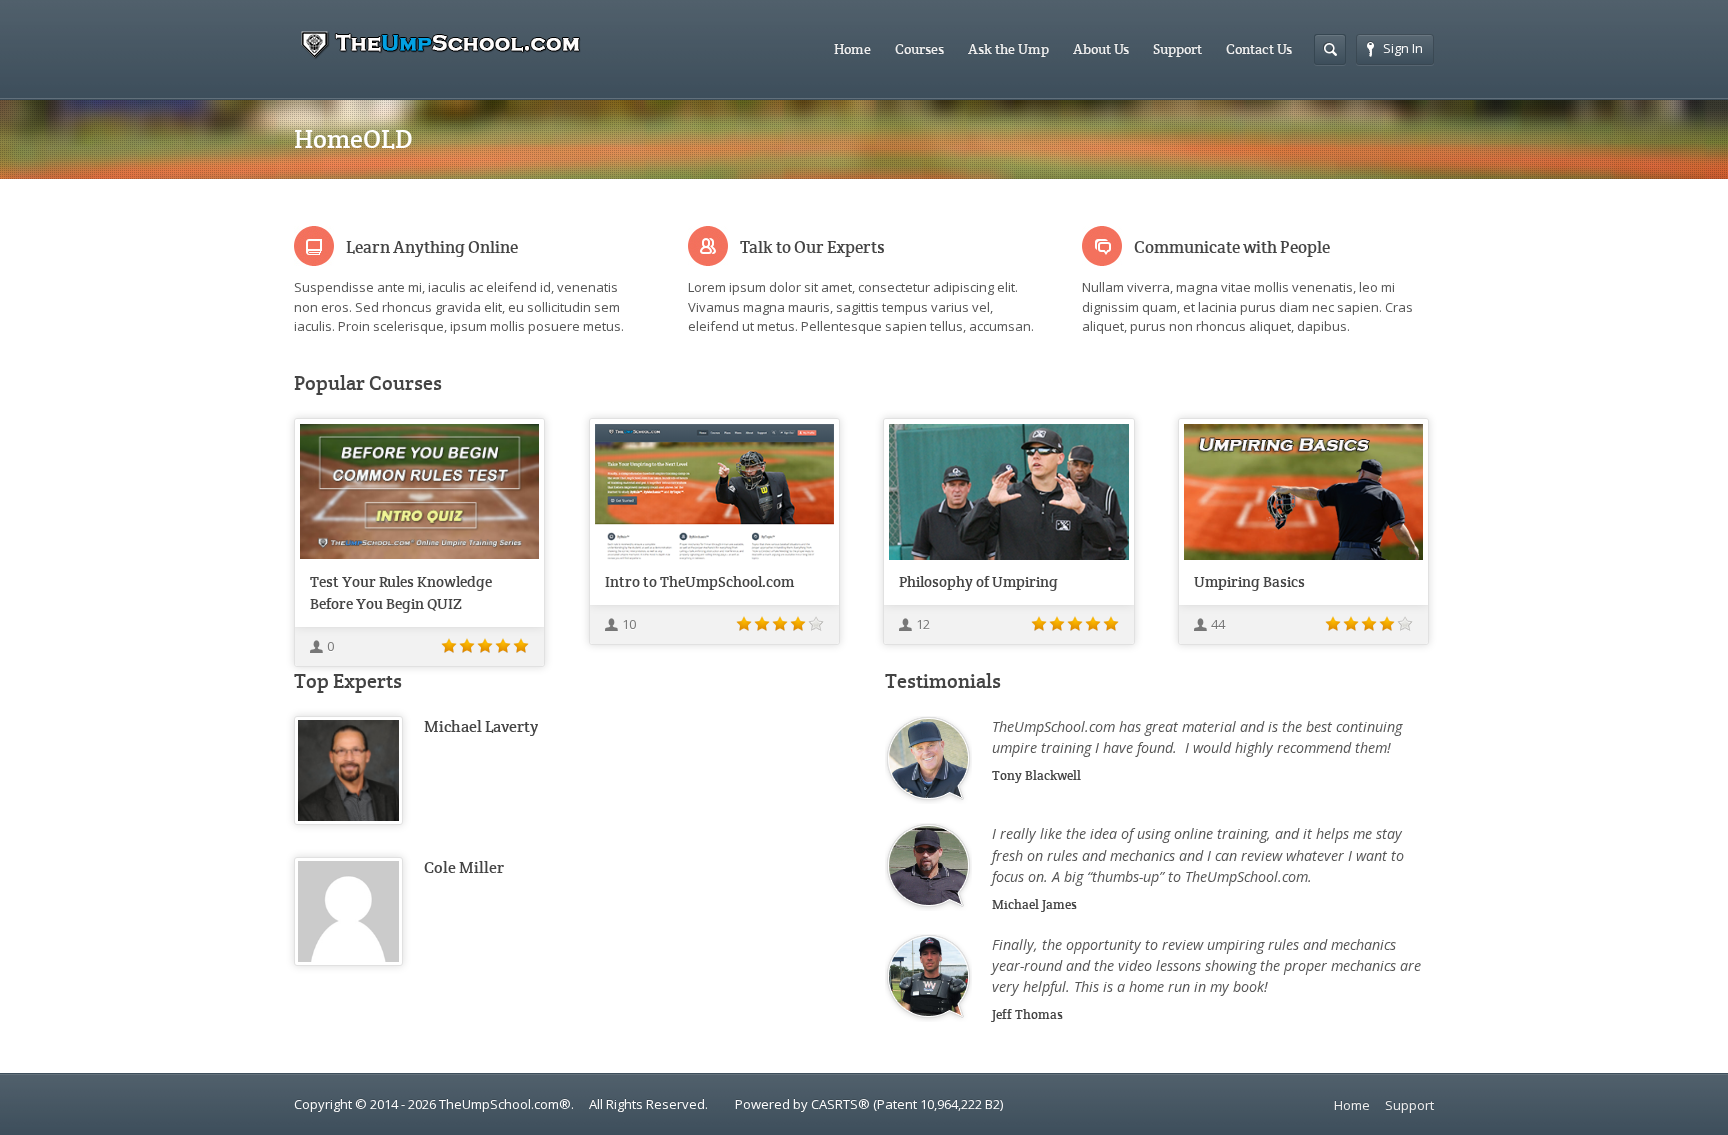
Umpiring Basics (1249, 581)
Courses (919, 49)
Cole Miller (464, 868)
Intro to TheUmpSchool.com (699, 581)
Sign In (1403, 48)
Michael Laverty (481, 727)
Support (1177, 49)
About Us (1101, 49)
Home (852, 49)
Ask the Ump (1008, 49)
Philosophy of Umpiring (978, 581)
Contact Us (1259, 49)
